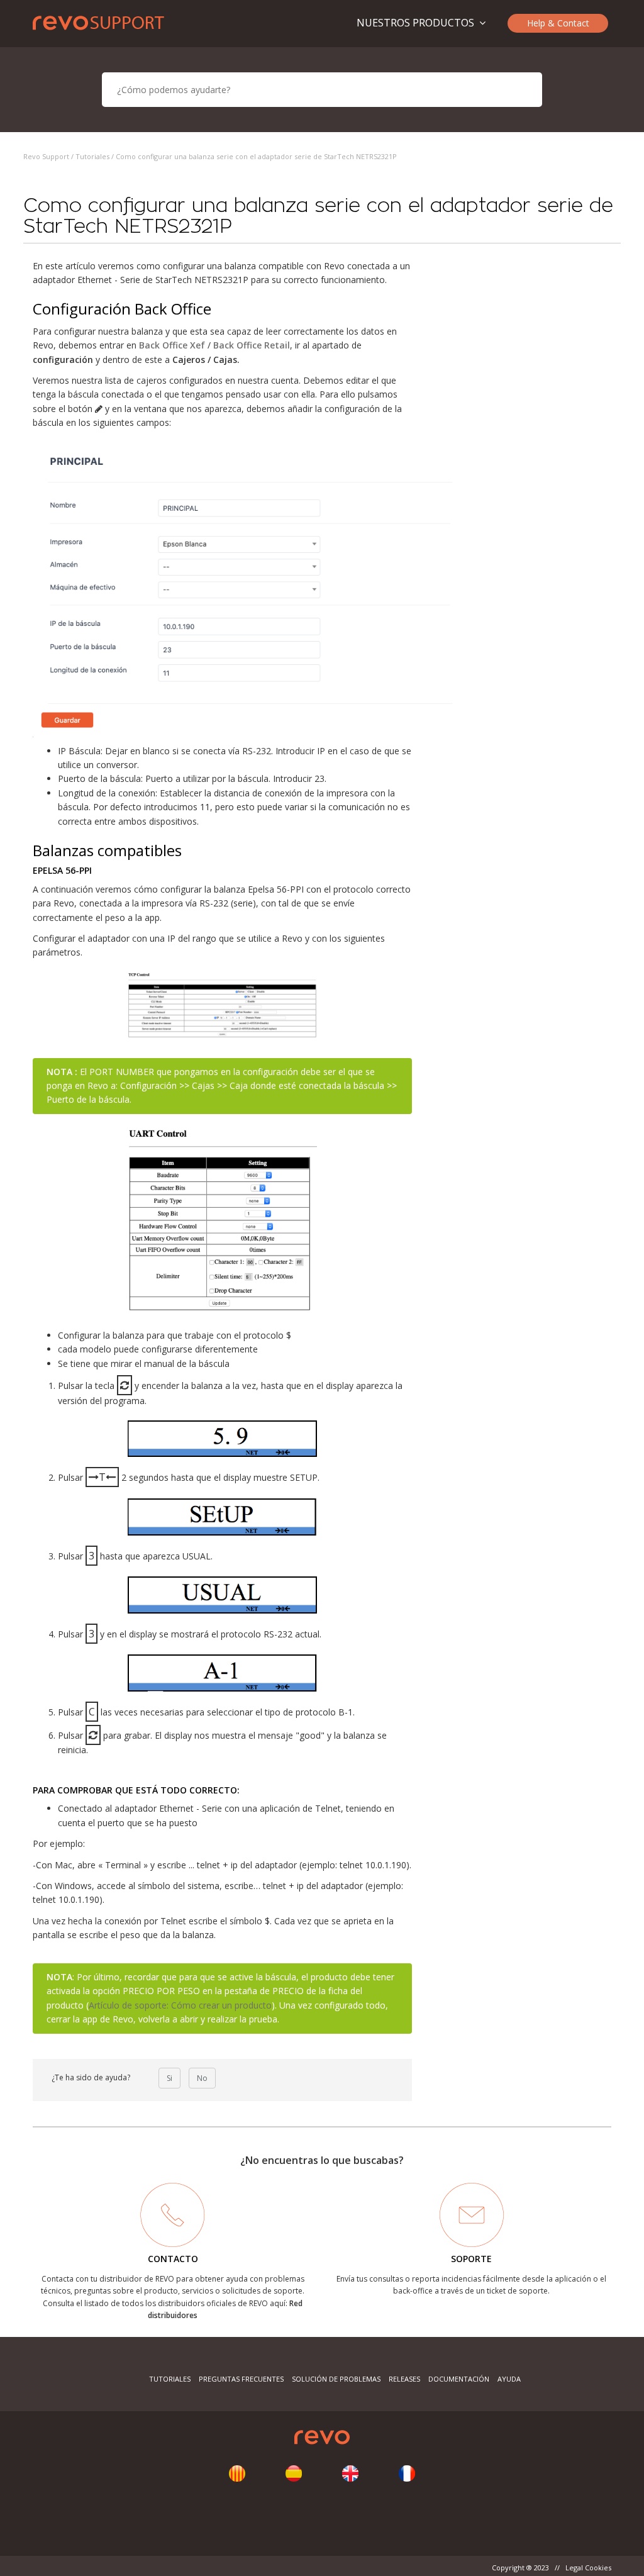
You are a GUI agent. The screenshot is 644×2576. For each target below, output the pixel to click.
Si (169, 2078)
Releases (404, 2379)
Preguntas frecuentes (241, 2379)
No (202, 2078)
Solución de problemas (336, 2379)
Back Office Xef (172, 345)
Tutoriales (92, 156)
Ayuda (509, 2379)
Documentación (459, 2379)
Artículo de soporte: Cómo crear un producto (180, 2005)
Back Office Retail (252, 345)
